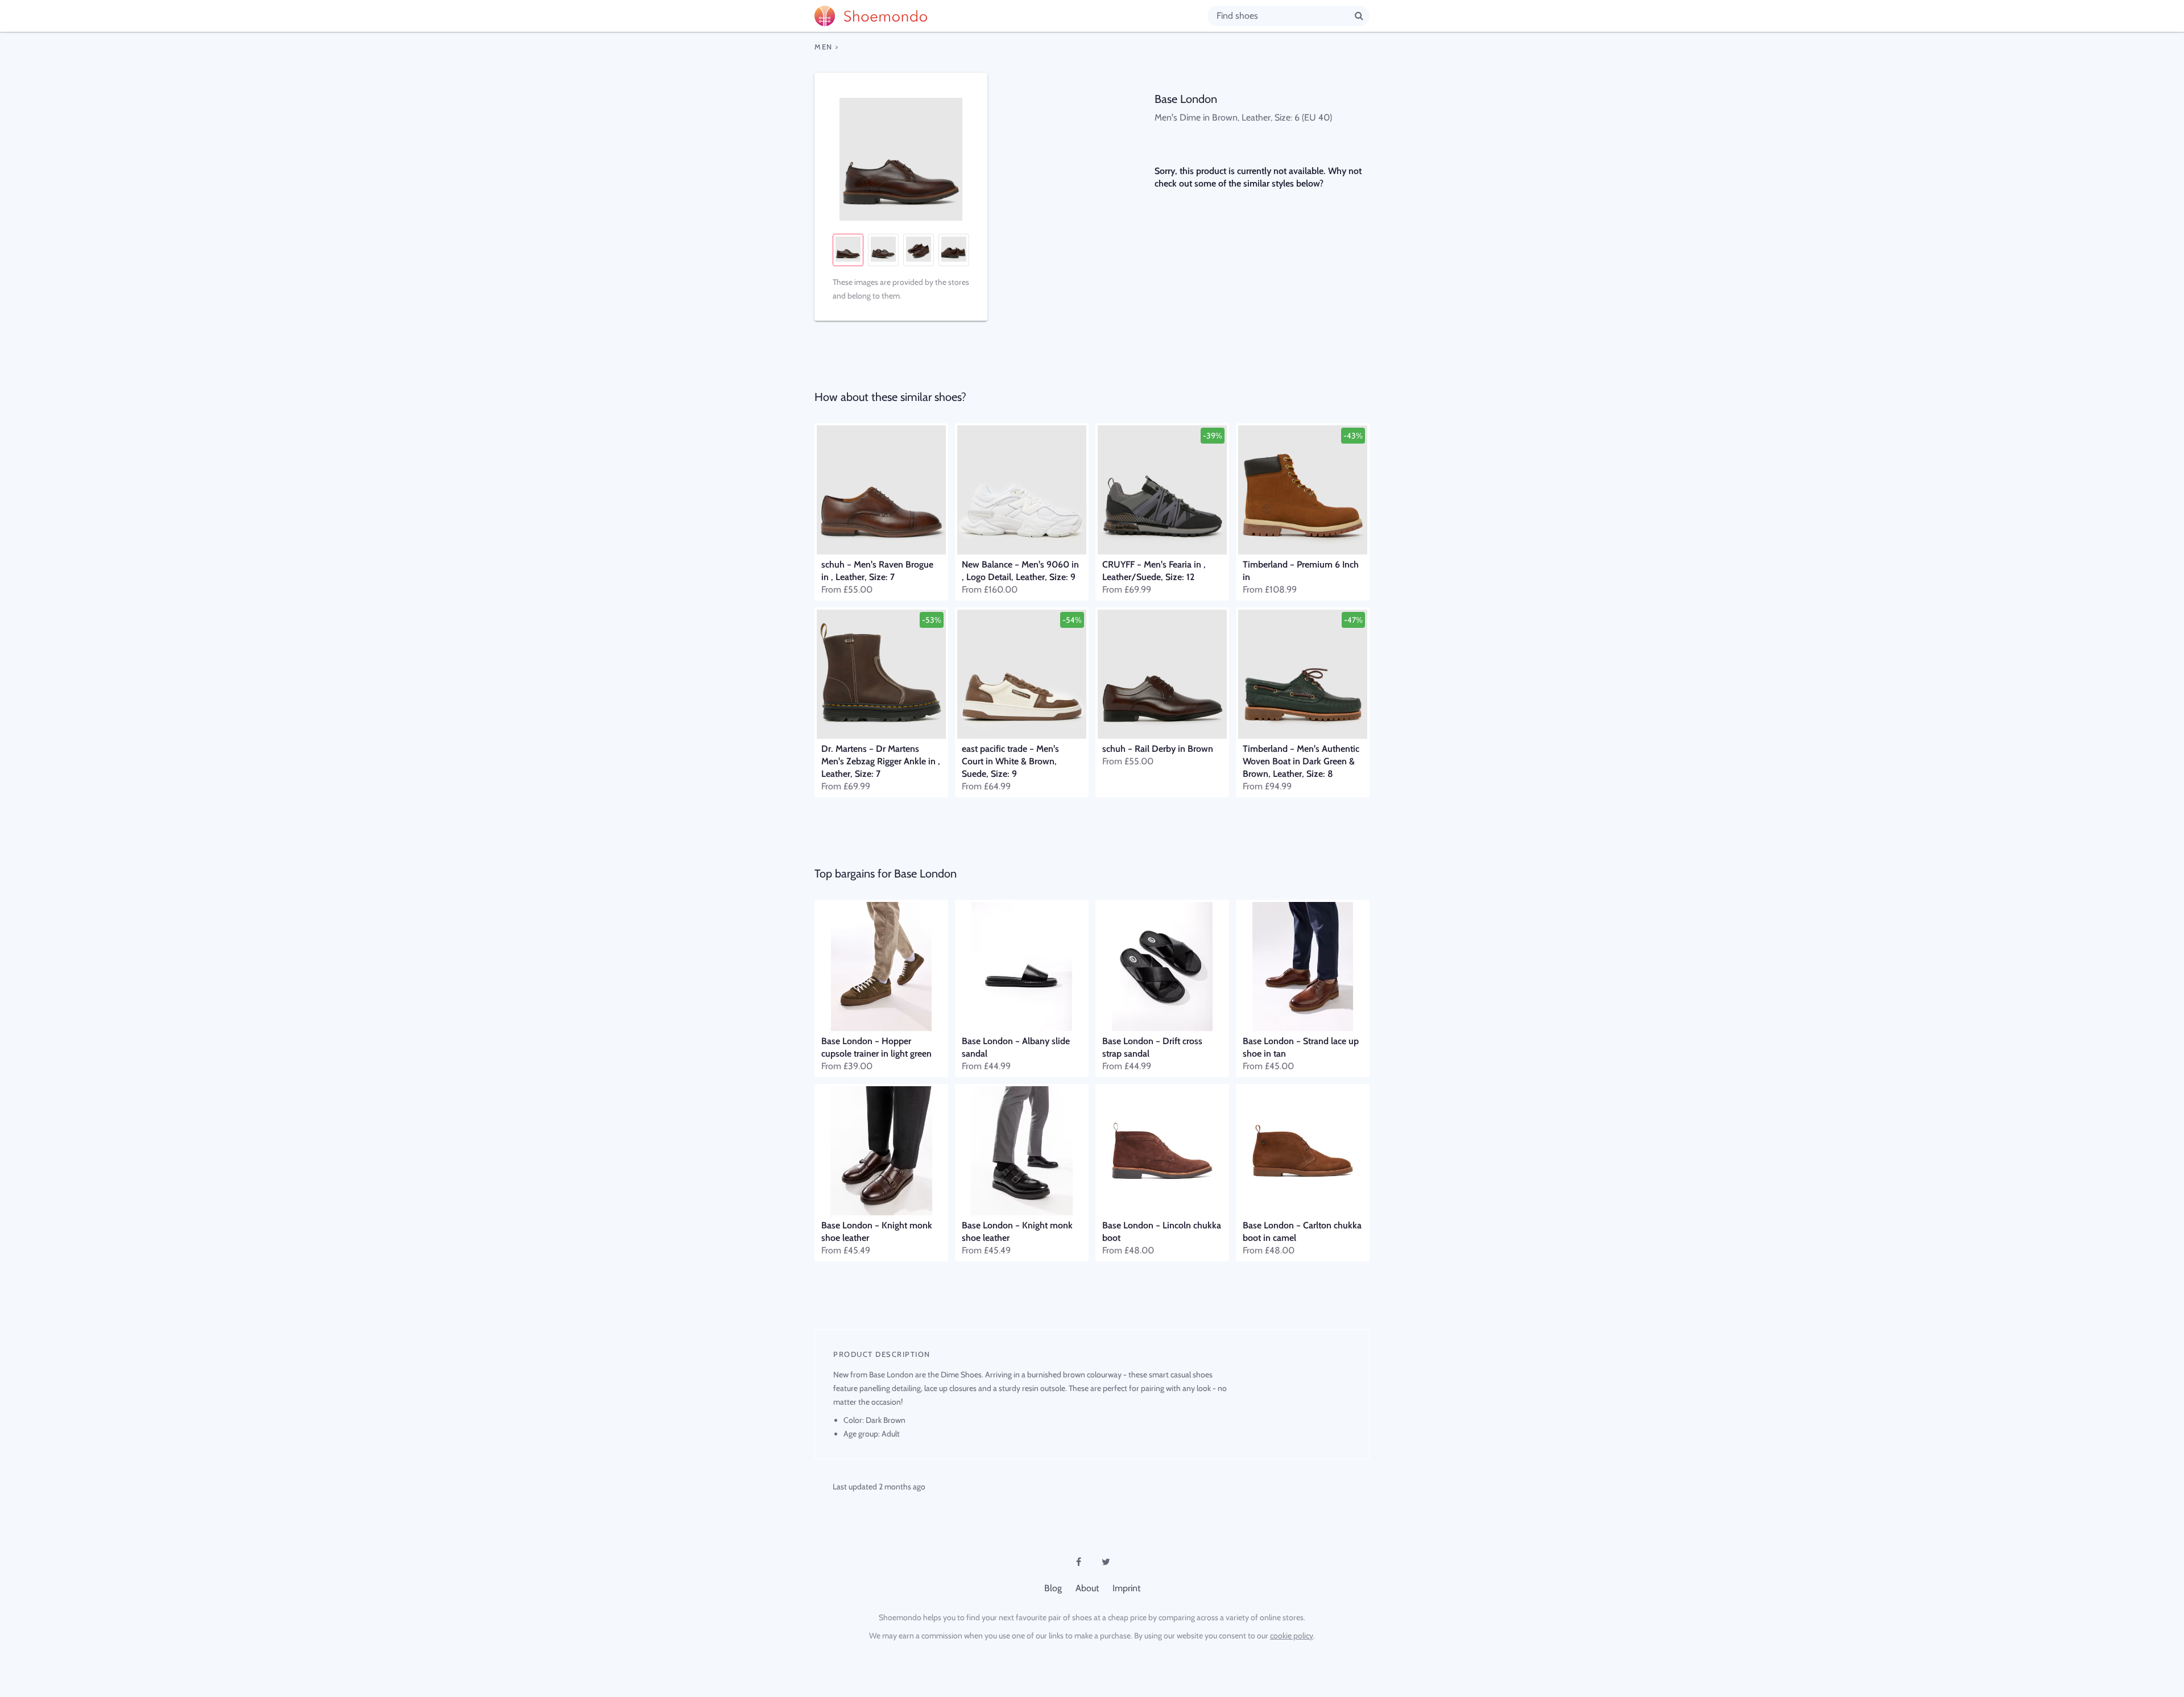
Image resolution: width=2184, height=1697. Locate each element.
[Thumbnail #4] (954, 250)
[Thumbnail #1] (848, 250)
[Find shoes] (1359, 15)
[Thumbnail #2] (883, 250)
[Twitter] (1106, 1562)
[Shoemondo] (1011, 16)
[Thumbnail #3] (919, 250)
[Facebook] (1078, 1562)
